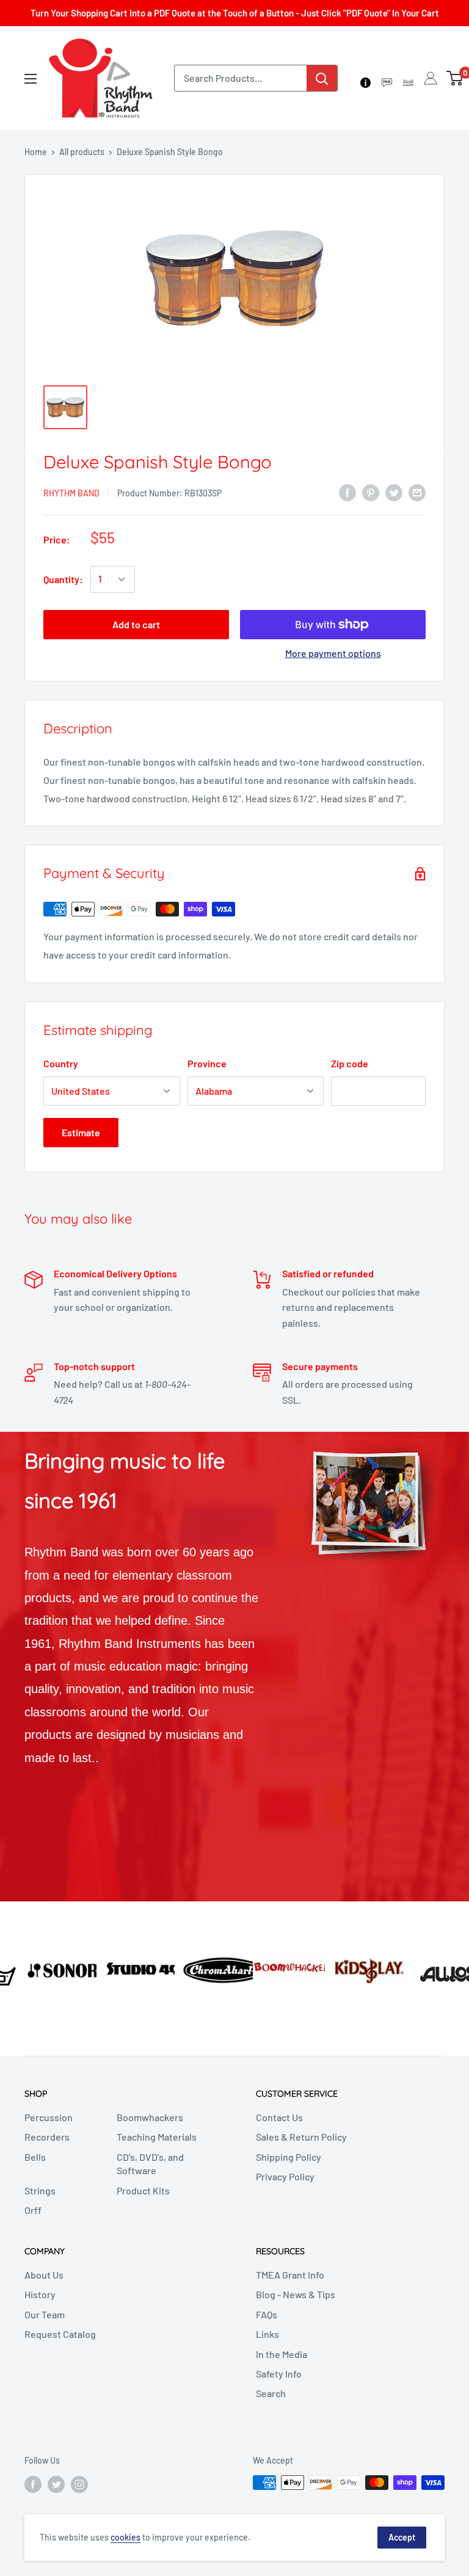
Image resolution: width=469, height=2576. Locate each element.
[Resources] (387, 78)
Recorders (47, 2137)
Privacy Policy (285, 2176)
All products (82, 152)
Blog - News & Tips (296, 2294)
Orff (33, 2210)
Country (61, 1063)
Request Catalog (60, 2334)
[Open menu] (31, 79)
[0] (455, 78)
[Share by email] (417, 492)
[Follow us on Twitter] (56, 2484)
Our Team (45, 2314)
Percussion (49, 2117)
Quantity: (63, 579)
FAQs (267, 2314)
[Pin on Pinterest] (371, 492)
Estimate (81, 1132)
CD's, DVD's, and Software (150, 2164)
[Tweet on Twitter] (394, 492)
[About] (365, 78)
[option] (39, 1969)
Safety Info (279, 2374)
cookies (125, 2537)
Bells (35, 2157)
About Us (44, 2275)
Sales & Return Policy (301, 2137)
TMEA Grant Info (290, 2275)
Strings (40, 2190)
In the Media (282, 2354)
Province (207, 1063)
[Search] (322, 78)
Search (271, 2393)
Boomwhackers (150, 2117)
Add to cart (136, 624)
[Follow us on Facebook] (33, 2484)
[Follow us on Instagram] (79, 2484)
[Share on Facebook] (347, 492)
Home (36, 152)
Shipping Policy (289, 2157)
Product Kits (143, 2190)
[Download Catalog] (408, 78)
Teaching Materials (157, 2137)
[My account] (431, 78)
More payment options (333, 653)
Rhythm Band (71, 493)
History (40, 2294)
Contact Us (279, 2117)
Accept (402, 2537)
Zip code (350, 1063)
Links (267, 2334)
